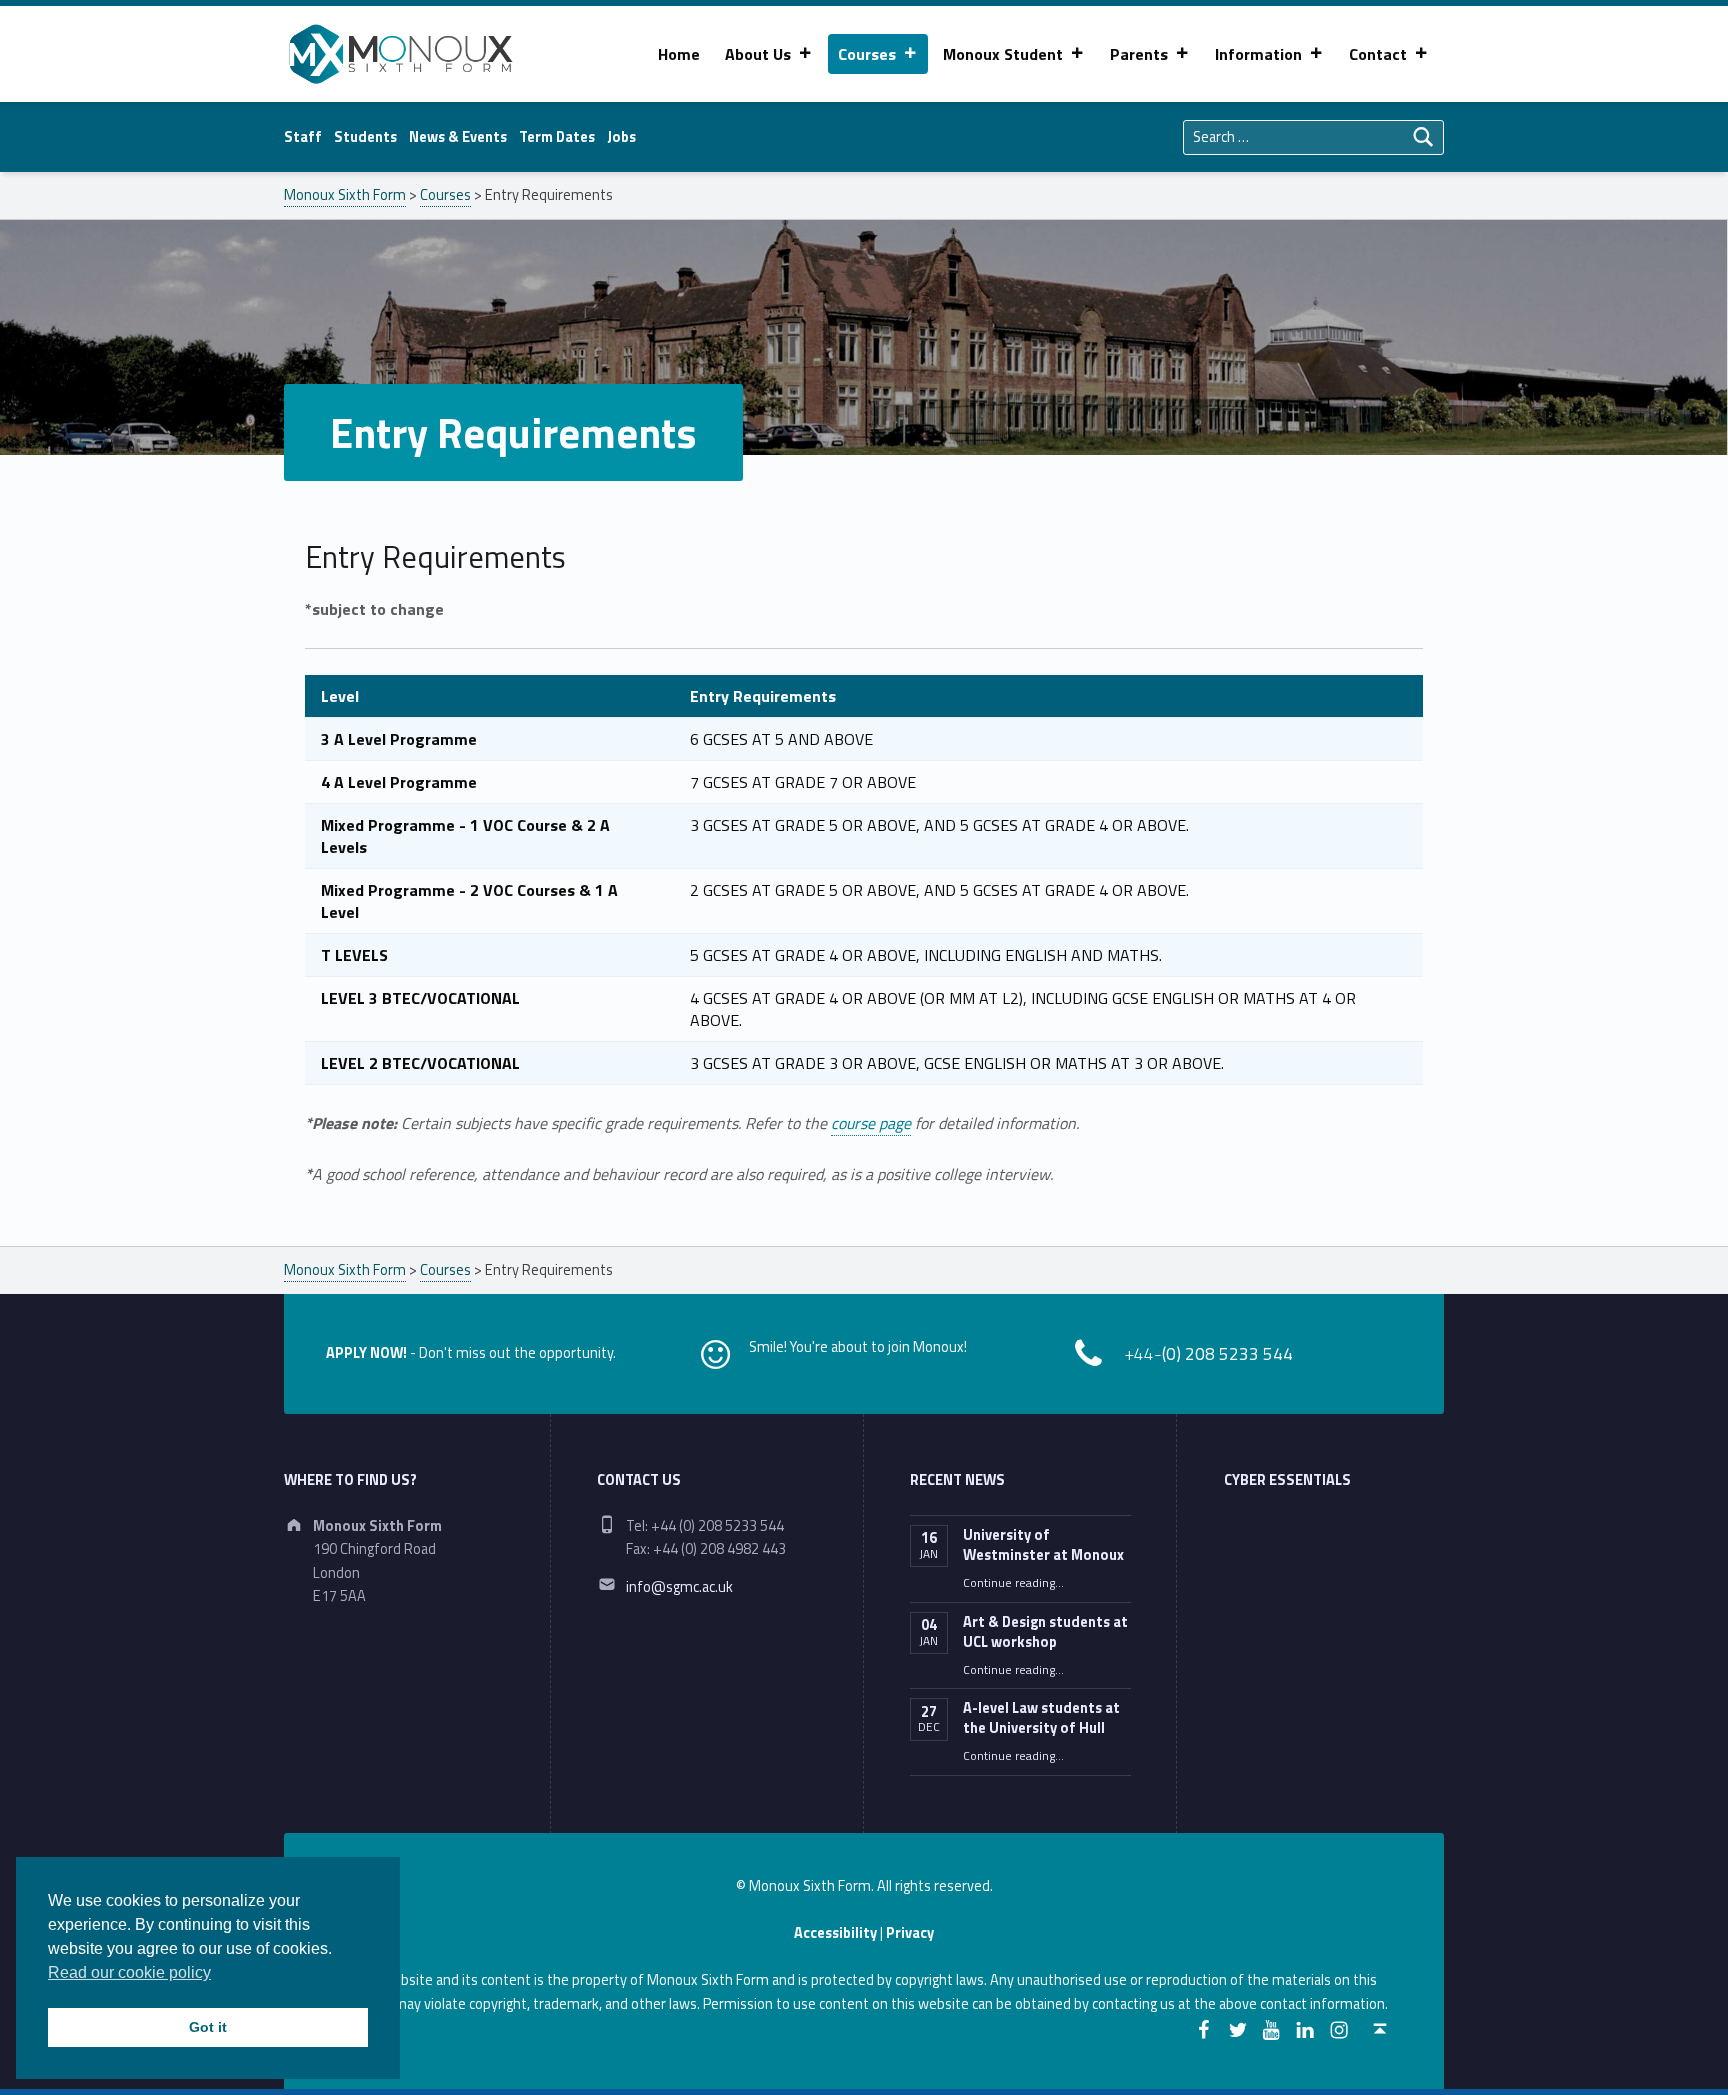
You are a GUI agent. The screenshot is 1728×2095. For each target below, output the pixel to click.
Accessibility (835, 1933)
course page (871, 1123)
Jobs (621, 137)
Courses (867, 54)
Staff (303, 137)
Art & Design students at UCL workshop (1045, 1632)
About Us (758, 54)
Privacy (910, 1933)
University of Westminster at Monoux (1043, 1545)
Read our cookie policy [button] (129, 1972)
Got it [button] (208, 2027)
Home (679, 54)
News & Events (458, 137)
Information (1258, 54)
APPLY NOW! (366, 1353)
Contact (1378, 54)
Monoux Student (1003, 54)
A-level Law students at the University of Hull (1041, 1718)
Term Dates (557, 137)
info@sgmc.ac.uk (679, 1587)
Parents (1139, 54)
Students (365, 137)
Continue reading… (1013, 1583)
